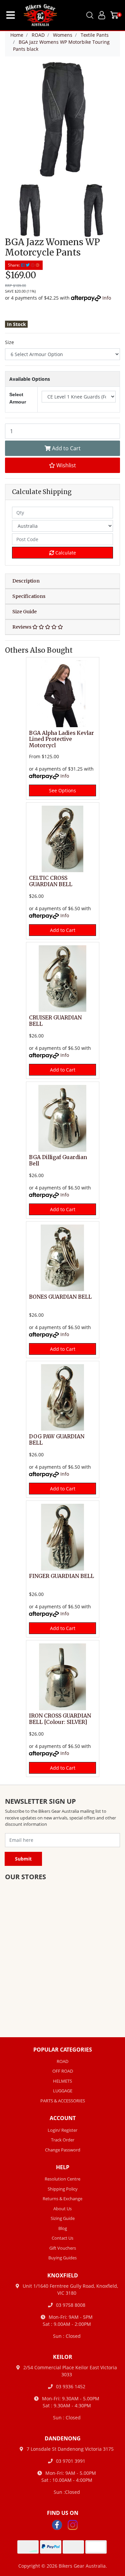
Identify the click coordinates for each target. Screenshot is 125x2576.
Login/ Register (62, 2130)
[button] (62, 465)
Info (107, 298)
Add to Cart (66, 448)
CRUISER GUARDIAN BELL (55, 1021)
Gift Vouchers (63, 2248)
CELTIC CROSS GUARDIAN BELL (51, 881)
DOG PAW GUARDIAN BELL (57, 1440)
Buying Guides (62, 2258)
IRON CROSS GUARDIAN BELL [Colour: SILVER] (60, 1719)
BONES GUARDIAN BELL (60, 1297)
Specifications (29, 596)
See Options (62, 790)
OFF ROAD (63, 2071)
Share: (14, 265)
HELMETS (62, 2081)
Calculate (65, 553)
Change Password (63, 2150)
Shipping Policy (63, 2189)
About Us (62, 2209)
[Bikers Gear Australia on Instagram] (73, 2524)
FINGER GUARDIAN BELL (61, 1576)
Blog (63, 2228)
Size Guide (24, 612)
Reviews (22, 627)
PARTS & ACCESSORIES (63, 2101)
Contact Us (62, 2238)
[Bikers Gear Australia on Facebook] (57, 2524)
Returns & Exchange (62, 2199)
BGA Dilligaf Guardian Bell (58, 1160)
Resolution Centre (62, 2179)
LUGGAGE (63, 2091)
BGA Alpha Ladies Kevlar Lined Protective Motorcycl (61, 739)
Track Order (63, 2140)
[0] (114, 15)
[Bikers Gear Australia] (36, 15)
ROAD (62, 2061)
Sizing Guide (63, 2218)
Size (9, 342)
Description (26, 581)
